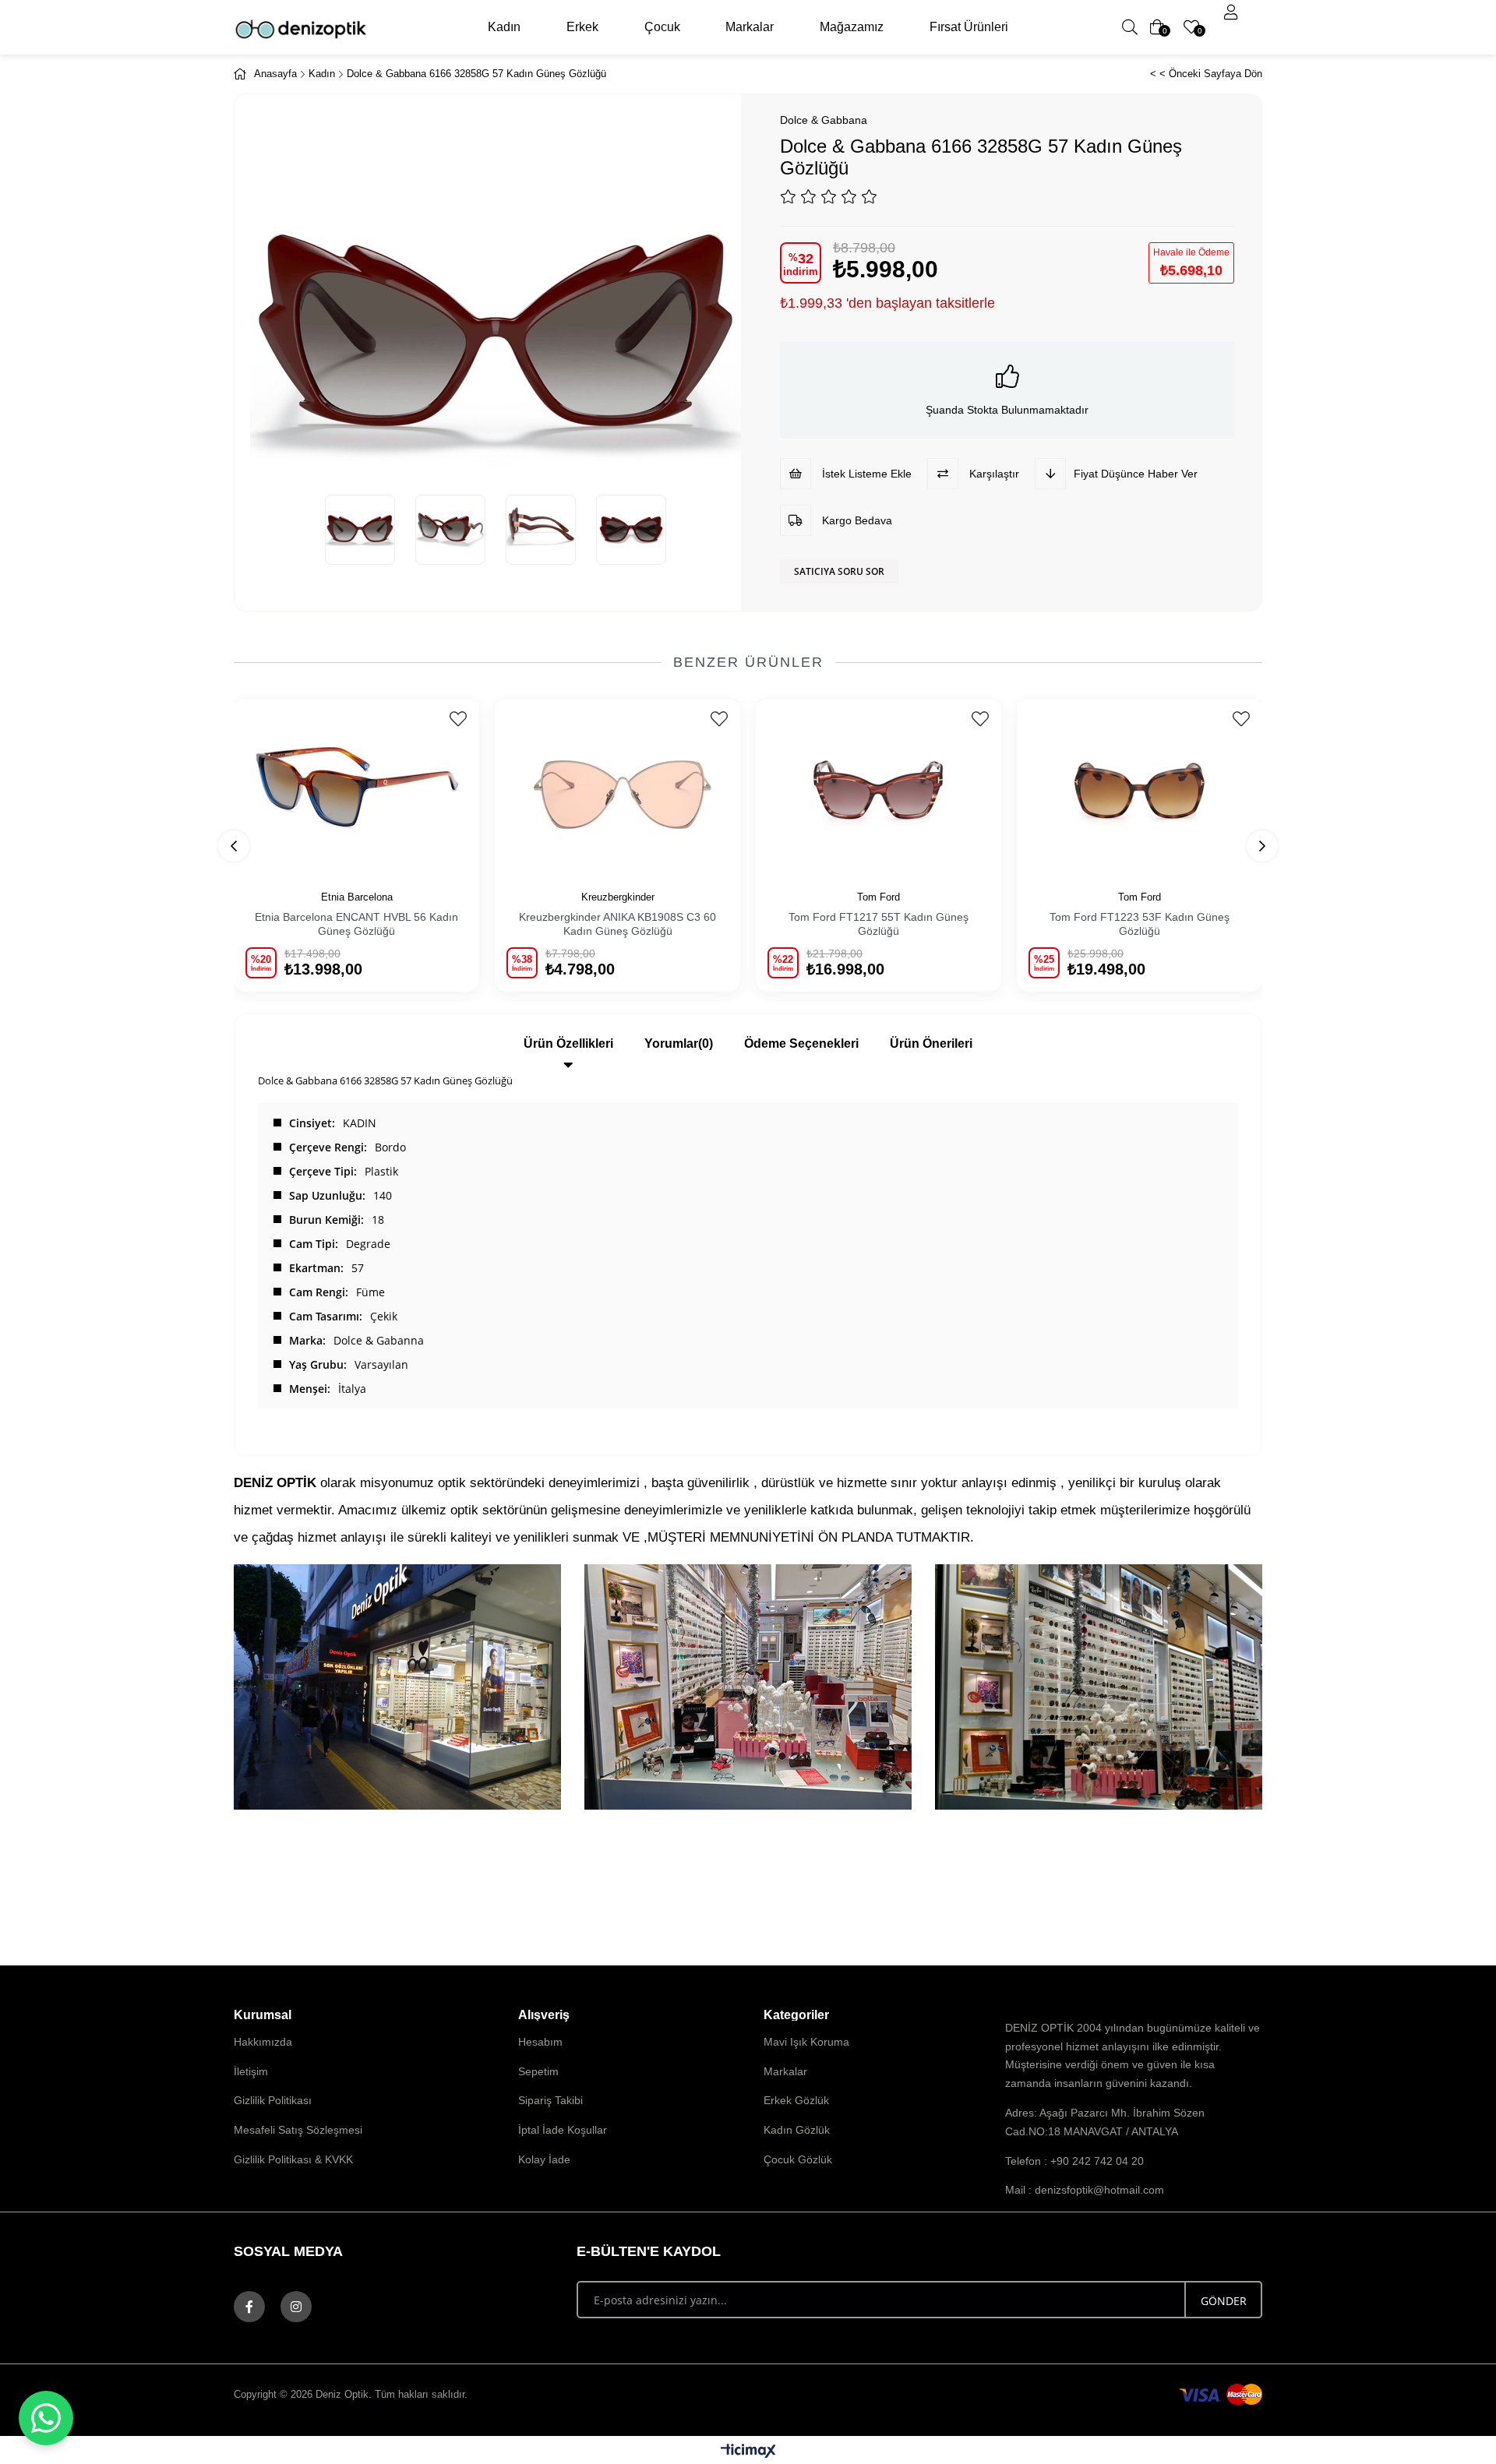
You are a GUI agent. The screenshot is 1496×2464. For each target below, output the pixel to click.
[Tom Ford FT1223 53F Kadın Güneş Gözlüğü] (1140, 786)
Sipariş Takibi (550, 2100)
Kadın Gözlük (797, 2130)
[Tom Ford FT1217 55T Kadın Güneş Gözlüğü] (879, 786)
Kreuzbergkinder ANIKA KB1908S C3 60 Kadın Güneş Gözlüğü (617, 924)
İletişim (251, 2071)
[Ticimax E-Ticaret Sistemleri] (748, 2452)
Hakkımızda (263, 2042)
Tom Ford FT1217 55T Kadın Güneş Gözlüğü (879, 924)
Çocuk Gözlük (798, 2159)
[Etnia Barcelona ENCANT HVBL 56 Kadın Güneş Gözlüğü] (356, 786)
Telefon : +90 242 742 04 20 (1074, 2161)
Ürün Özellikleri (568, 1043)
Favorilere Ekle (458, 719)
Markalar (750, 27)
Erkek (582, 27)
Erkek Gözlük (796, 2100)
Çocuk (662, 27)
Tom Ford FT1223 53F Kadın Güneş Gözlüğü (1140, 924)
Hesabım (540, 2042)
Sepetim (538, 2071)
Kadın (504, 27)
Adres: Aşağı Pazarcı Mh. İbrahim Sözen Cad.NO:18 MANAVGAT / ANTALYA (1105, 2122)
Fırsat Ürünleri (969, 27)
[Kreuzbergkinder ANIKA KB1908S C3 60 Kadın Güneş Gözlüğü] (617, 786)
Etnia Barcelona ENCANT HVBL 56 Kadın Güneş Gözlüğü (356, 924)
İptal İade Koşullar (563, 2130)
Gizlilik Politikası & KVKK (293, 2159)
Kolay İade (544, 2159)
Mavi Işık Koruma (806, 2042)
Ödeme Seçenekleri (801, 1043)
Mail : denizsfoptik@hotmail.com (1085, 2190)
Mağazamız (852, 27)
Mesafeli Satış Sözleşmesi (298, 2130)
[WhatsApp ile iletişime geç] (46, 2418)
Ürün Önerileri (931, 1043)
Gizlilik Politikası (273, 2100)
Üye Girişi (1231, 12)
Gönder (1224, 2301)
